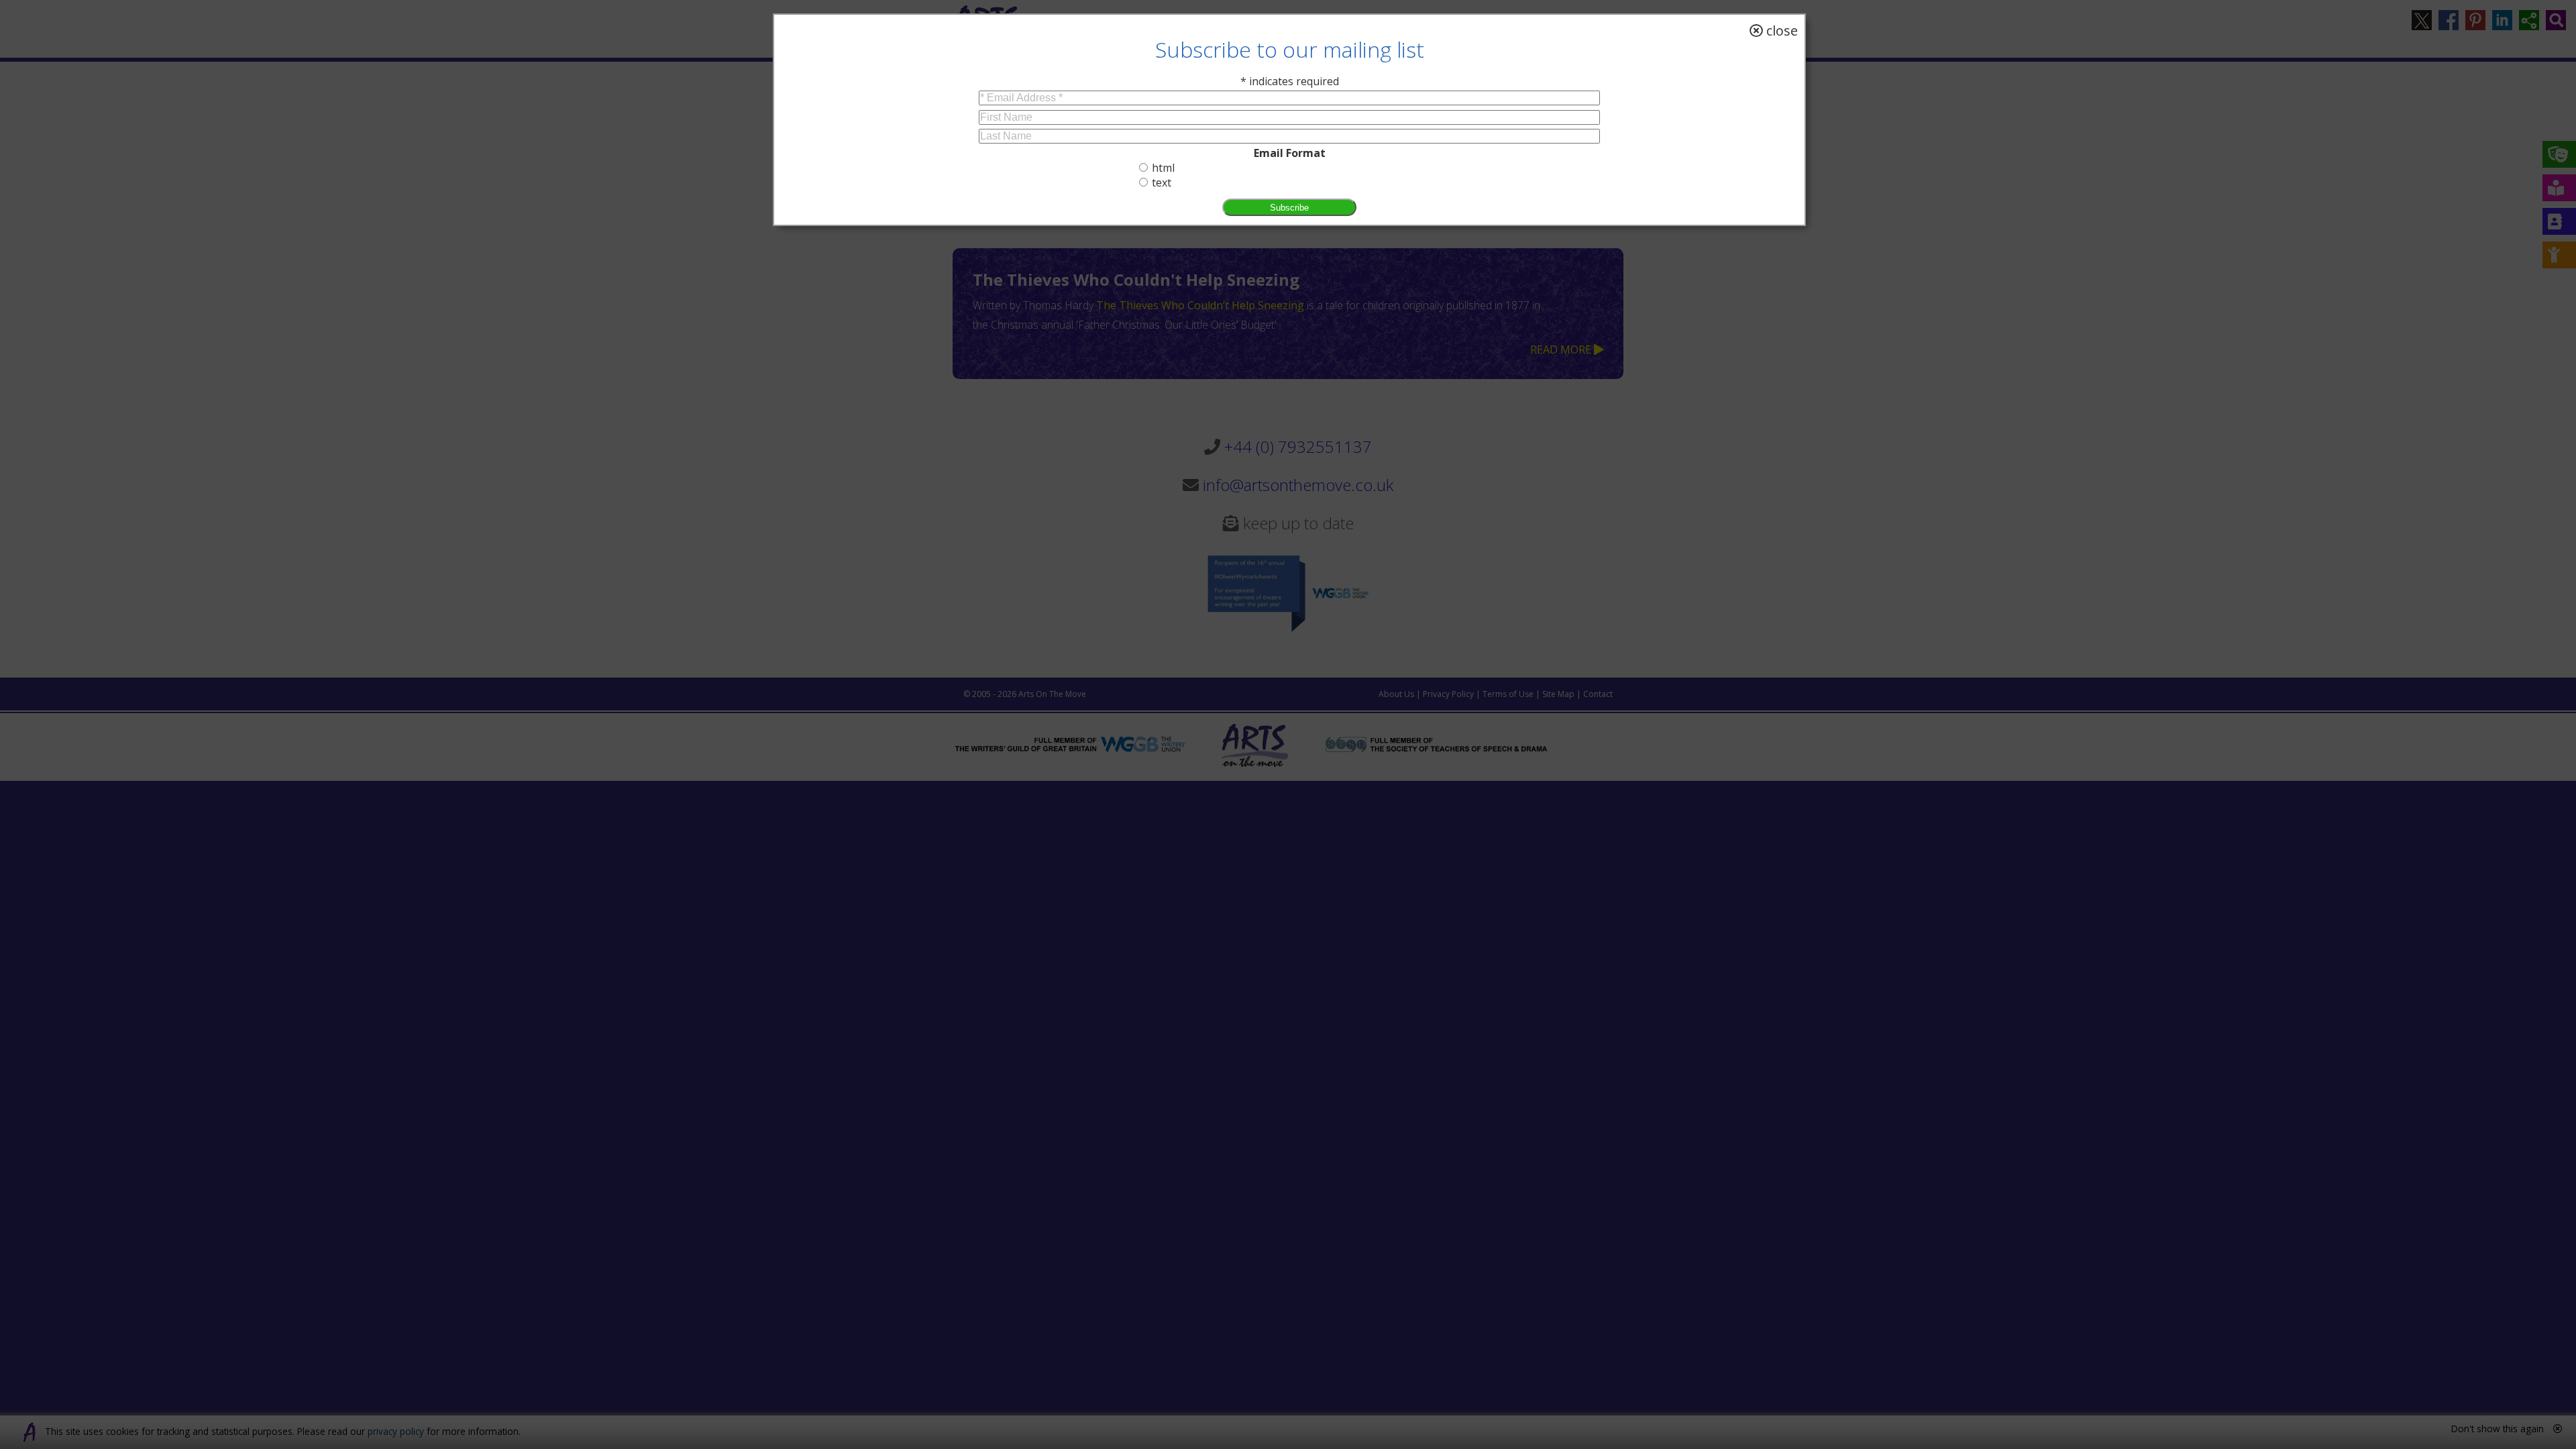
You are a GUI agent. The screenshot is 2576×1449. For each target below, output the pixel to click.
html (1163, 168)
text (1162, 182)
